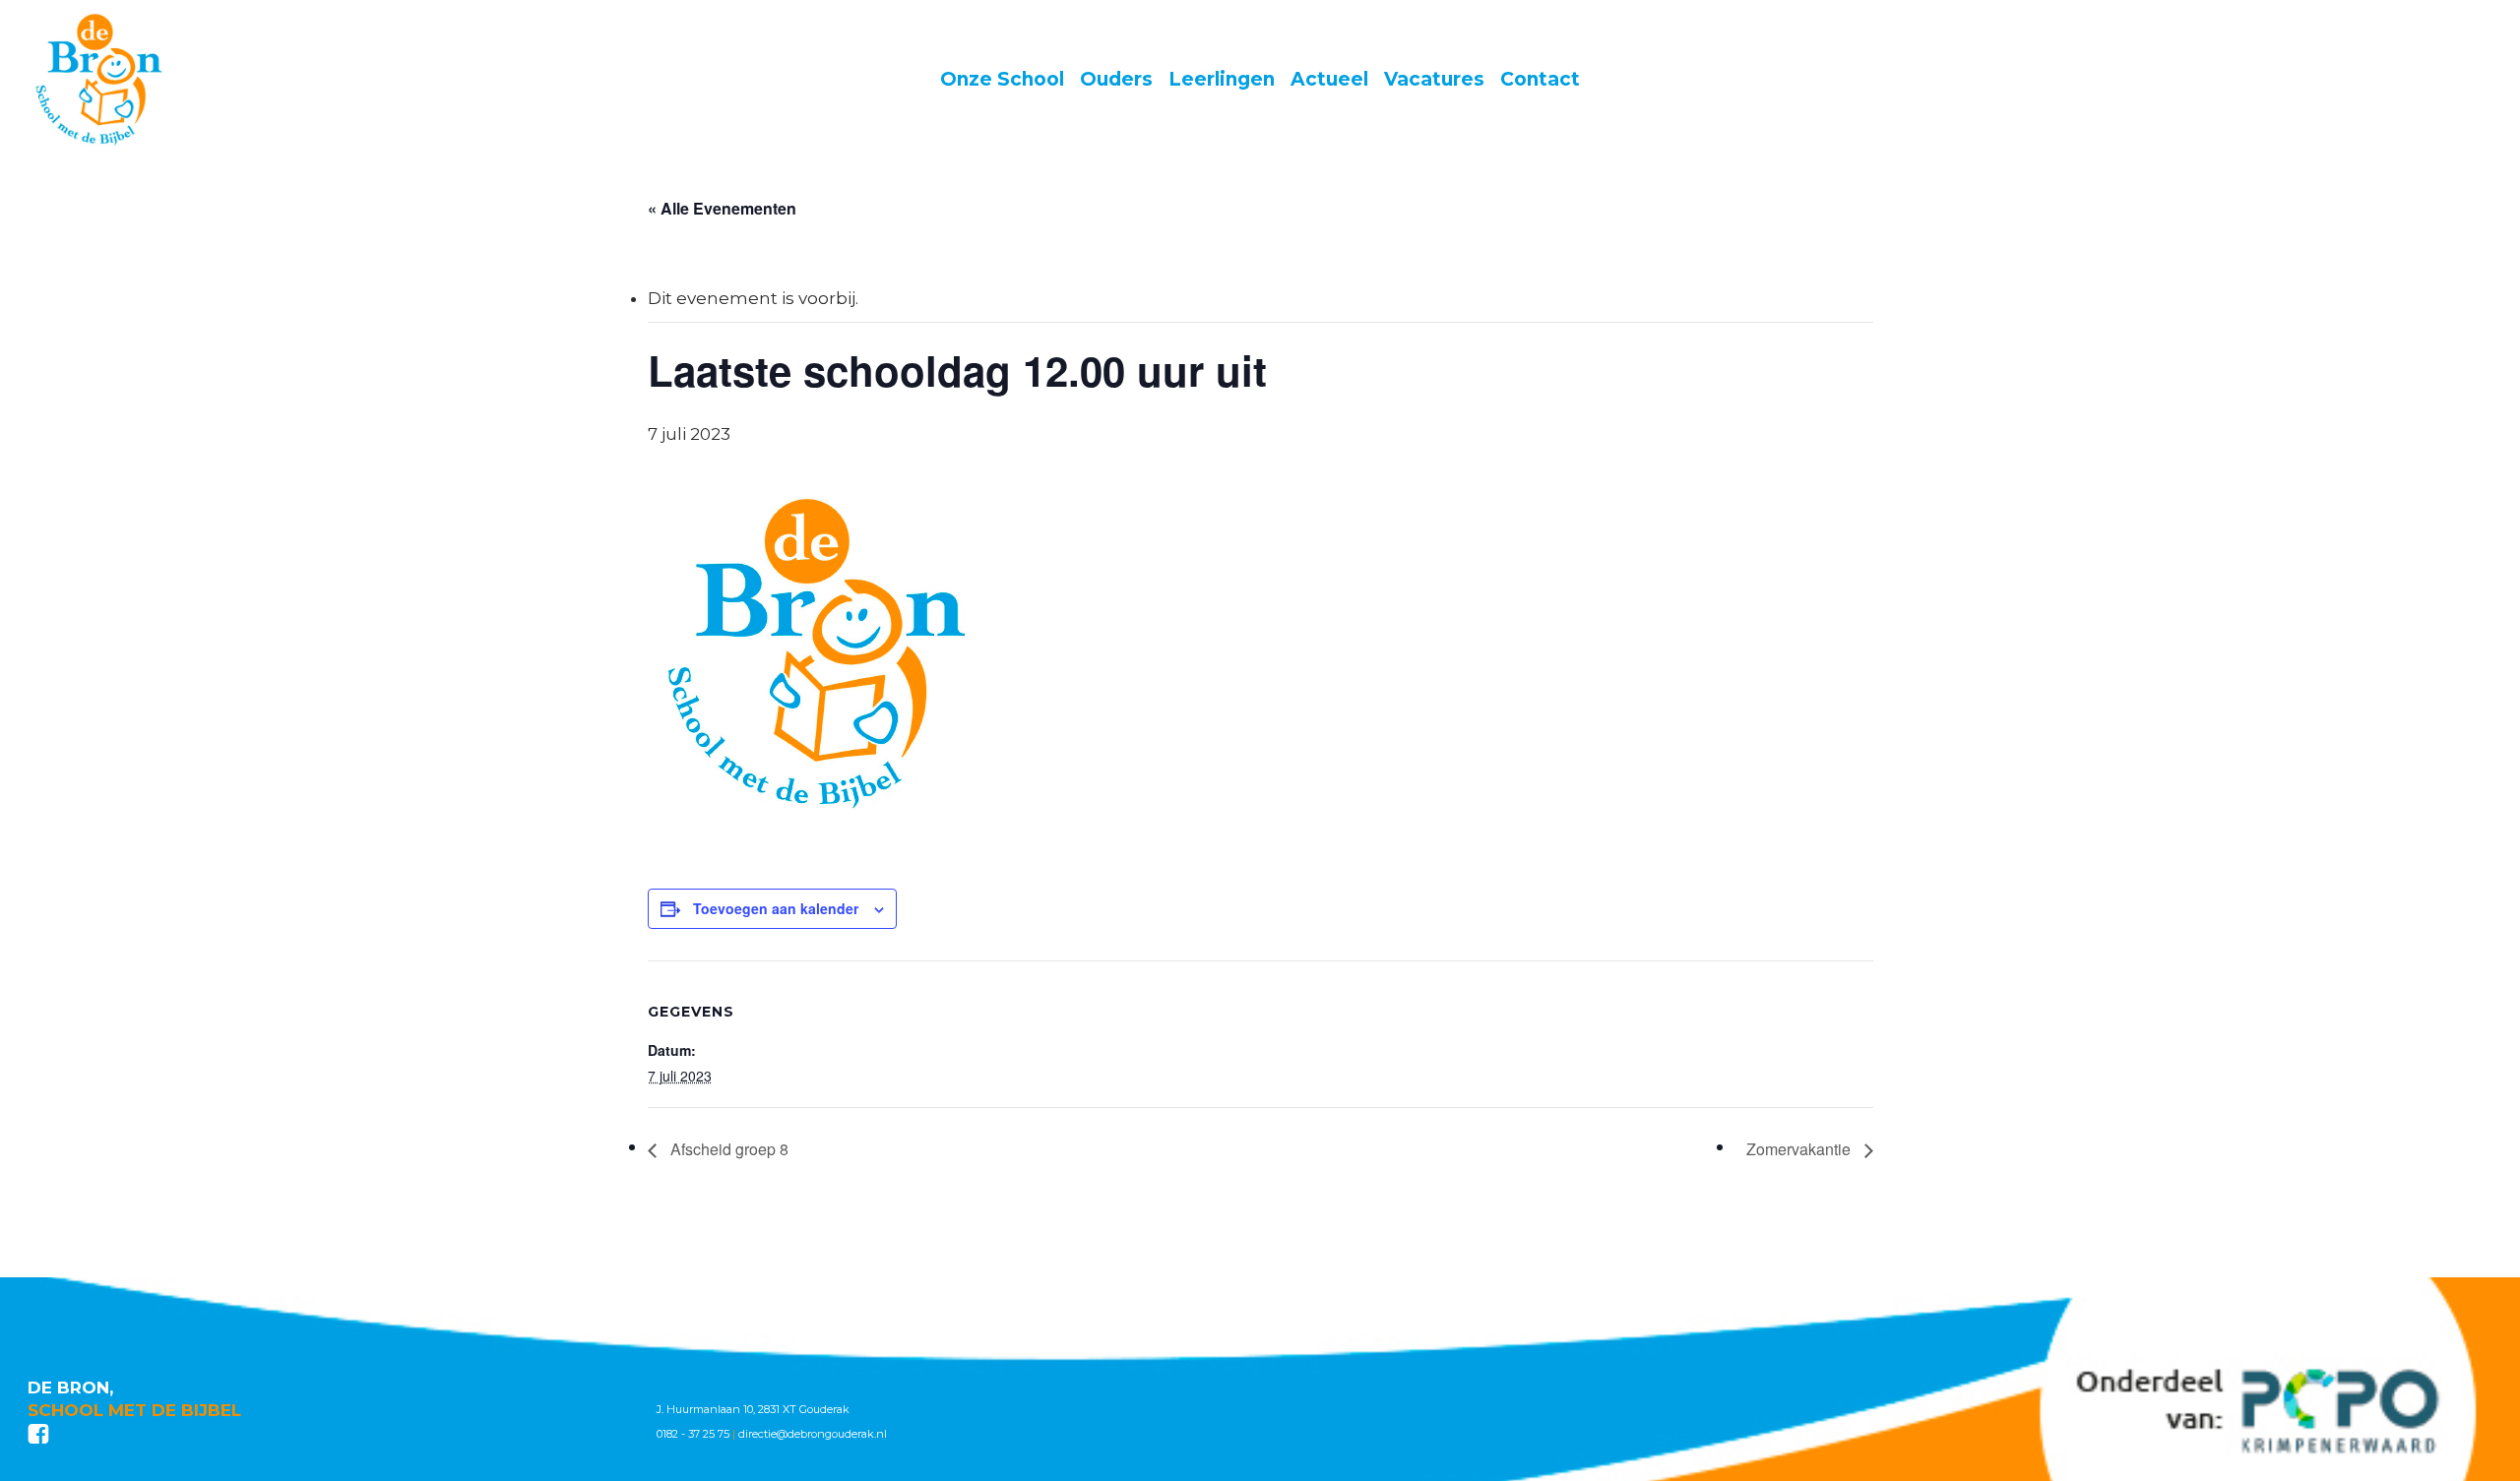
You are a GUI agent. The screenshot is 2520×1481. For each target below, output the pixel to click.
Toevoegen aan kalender (776, 908)
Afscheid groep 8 (727, 1149)
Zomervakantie (1800, 1149)
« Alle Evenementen (722, 208)
